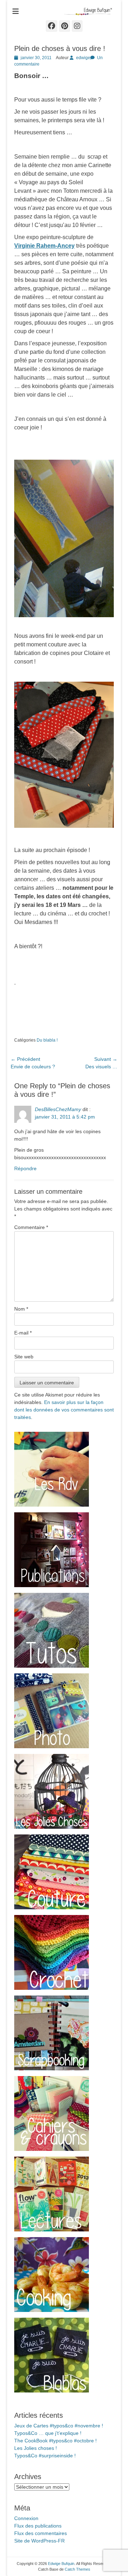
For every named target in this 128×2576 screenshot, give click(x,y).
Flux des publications (38, 2526)
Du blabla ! (47, 1040)
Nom (21, 1309)
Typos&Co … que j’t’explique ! (48, 2433)
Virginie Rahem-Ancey (44, 246)
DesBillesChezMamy (58, 1109)
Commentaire (31, 1227)
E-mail (23, 1333)
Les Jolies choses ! (36, 2448)
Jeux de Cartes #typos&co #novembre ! (59, 2426)
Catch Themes (78, 2569)
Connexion (26, 2518)
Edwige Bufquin (61, 2564)
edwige (83, 58)
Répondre (25, 1168)
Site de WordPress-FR (39, 2541)
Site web (24, 1357)
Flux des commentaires (41, 2533)
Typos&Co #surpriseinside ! (45, 2456)
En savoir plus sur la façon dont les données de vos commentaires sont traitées (64, 1410)
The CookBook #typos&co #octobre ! (55, 2441)
